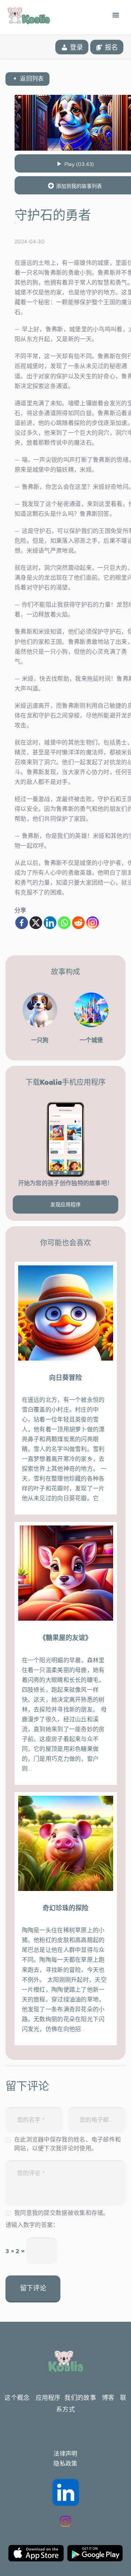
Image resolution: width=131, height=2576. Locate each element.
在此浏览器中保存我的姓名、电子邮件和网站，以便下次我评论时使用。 (68, 2144)
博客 (108, 2398)
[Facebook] (22, 923)
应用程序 (48, 2398)
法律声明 (65, 2454)
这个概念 (17, 2398)
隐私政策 (65, 2464)
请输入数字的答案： (32, 2225)
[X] (36, 923)
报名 (110, 47)
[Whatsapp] (64, 923)
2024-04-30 (29, 241)
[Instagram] (93, 923)
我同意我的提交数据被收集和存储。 (62, 2213)
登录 (76, 47)
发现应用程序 (65, 1204)
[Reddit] (78, 923)
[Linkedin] (50, 923)
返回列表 (31, 79)
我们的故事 (80, 2398)
